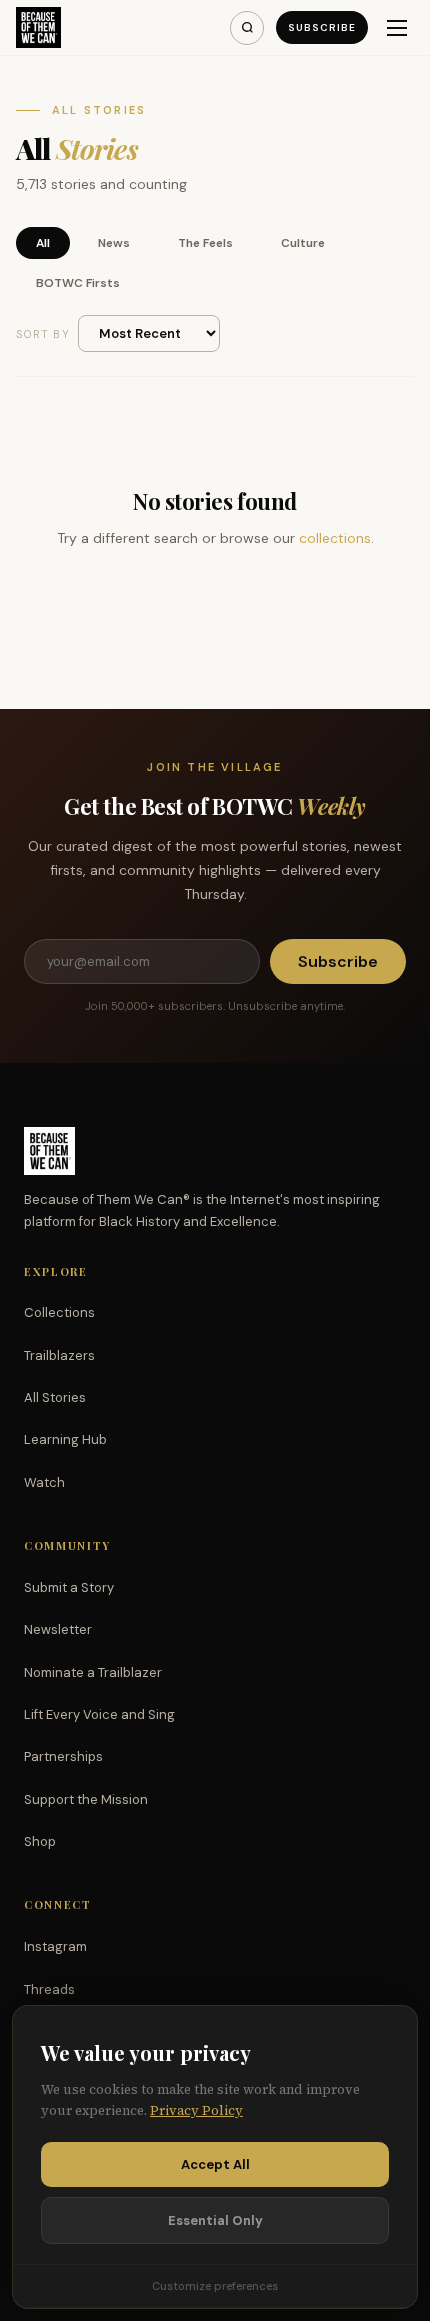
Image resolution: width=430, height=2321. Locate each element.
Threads (49, 1989)
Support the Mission (86, 1799)
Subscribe (322, 27)
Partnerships (63, 1756)
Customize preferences (215, 2286)
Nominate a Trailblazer (93, 1672)
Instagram (55, 1946)
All (43, 243)
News (114, 243)
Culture (303, 243)
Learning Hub (65, 1439)
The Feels (205, 243)
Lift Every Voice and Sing (99, 1714)
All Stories (55, 1397)
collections (335, 538)
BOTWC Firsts (78, 283)
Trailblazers (59, 1355)
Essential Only (215, 2220)
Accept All (215, 2164)
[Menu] (397, 28)
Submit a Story (69, 1587)
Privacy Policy (196, 2110)
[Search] (247, 28)
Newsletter (58, 1629)
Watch (44, 1482)
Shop (40, 1841)
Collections (59, 1312)
